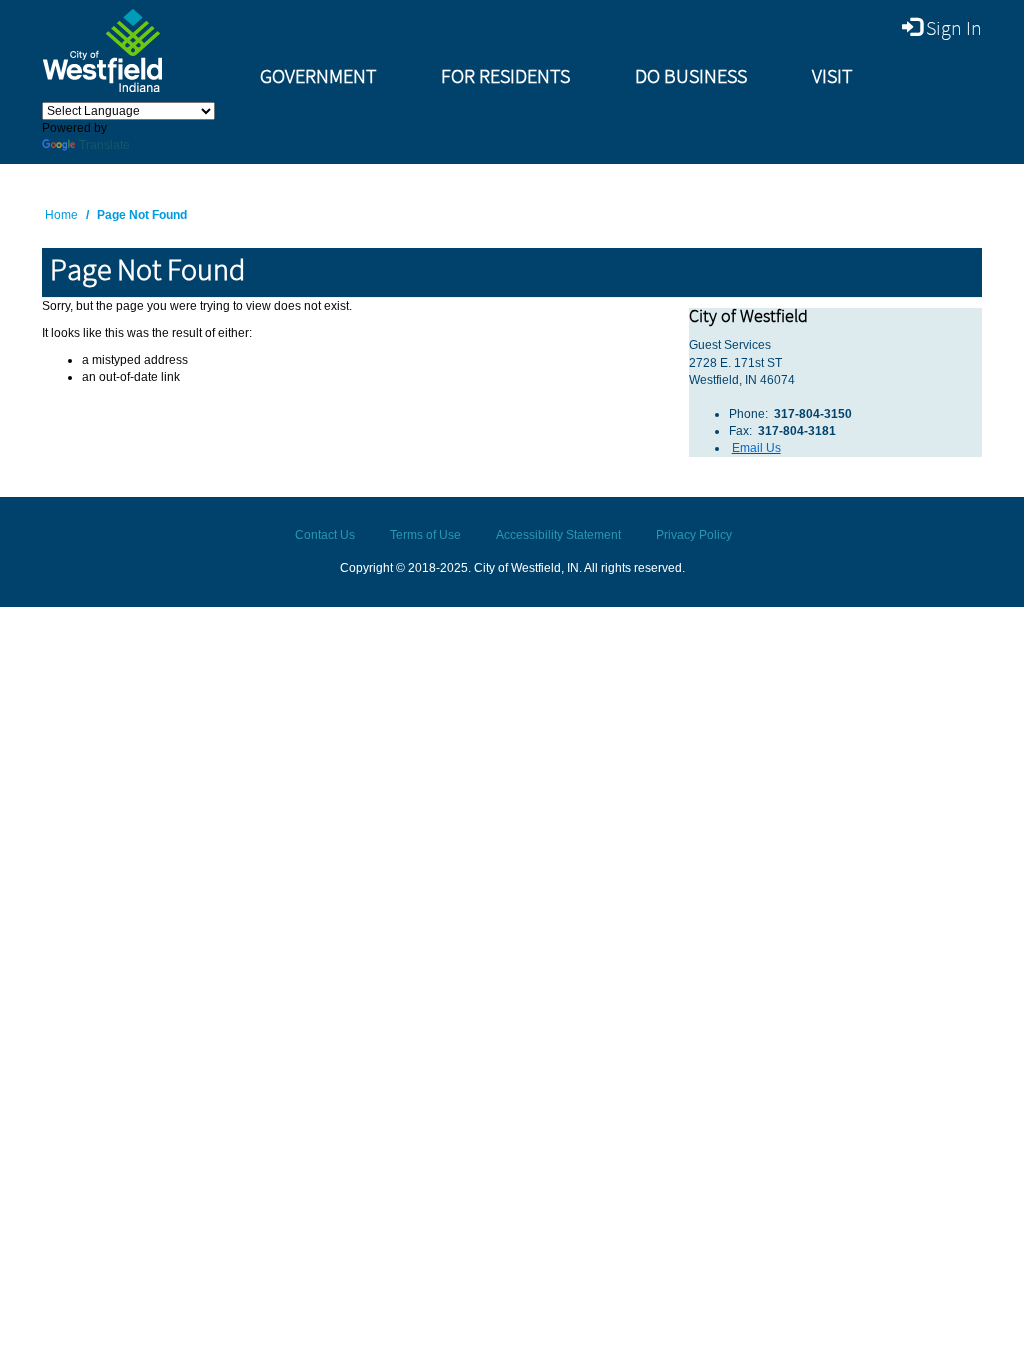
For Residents (505, 77)
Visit (832, 77)
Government (318, 77)
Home (61, 215)
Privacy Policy (694, 535)
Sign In (952, 29)
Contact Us (325, 535)
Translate (104, 145)
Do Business (691, 77)
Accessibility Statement (558, 535)
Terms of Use (425, 535)
